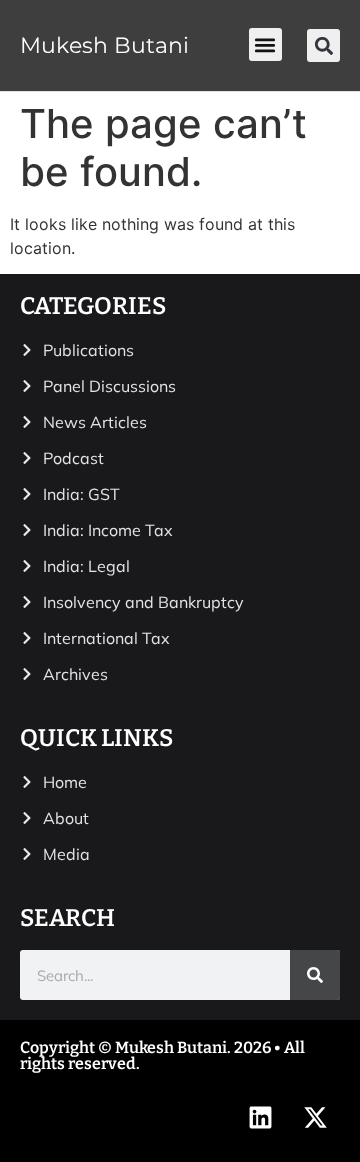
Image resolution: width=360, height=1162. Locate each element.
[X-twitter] (315, 1117)
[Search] (315, 975)
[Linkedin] (260, 1117)
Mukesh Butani (104, 45)
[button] (265, 44)
